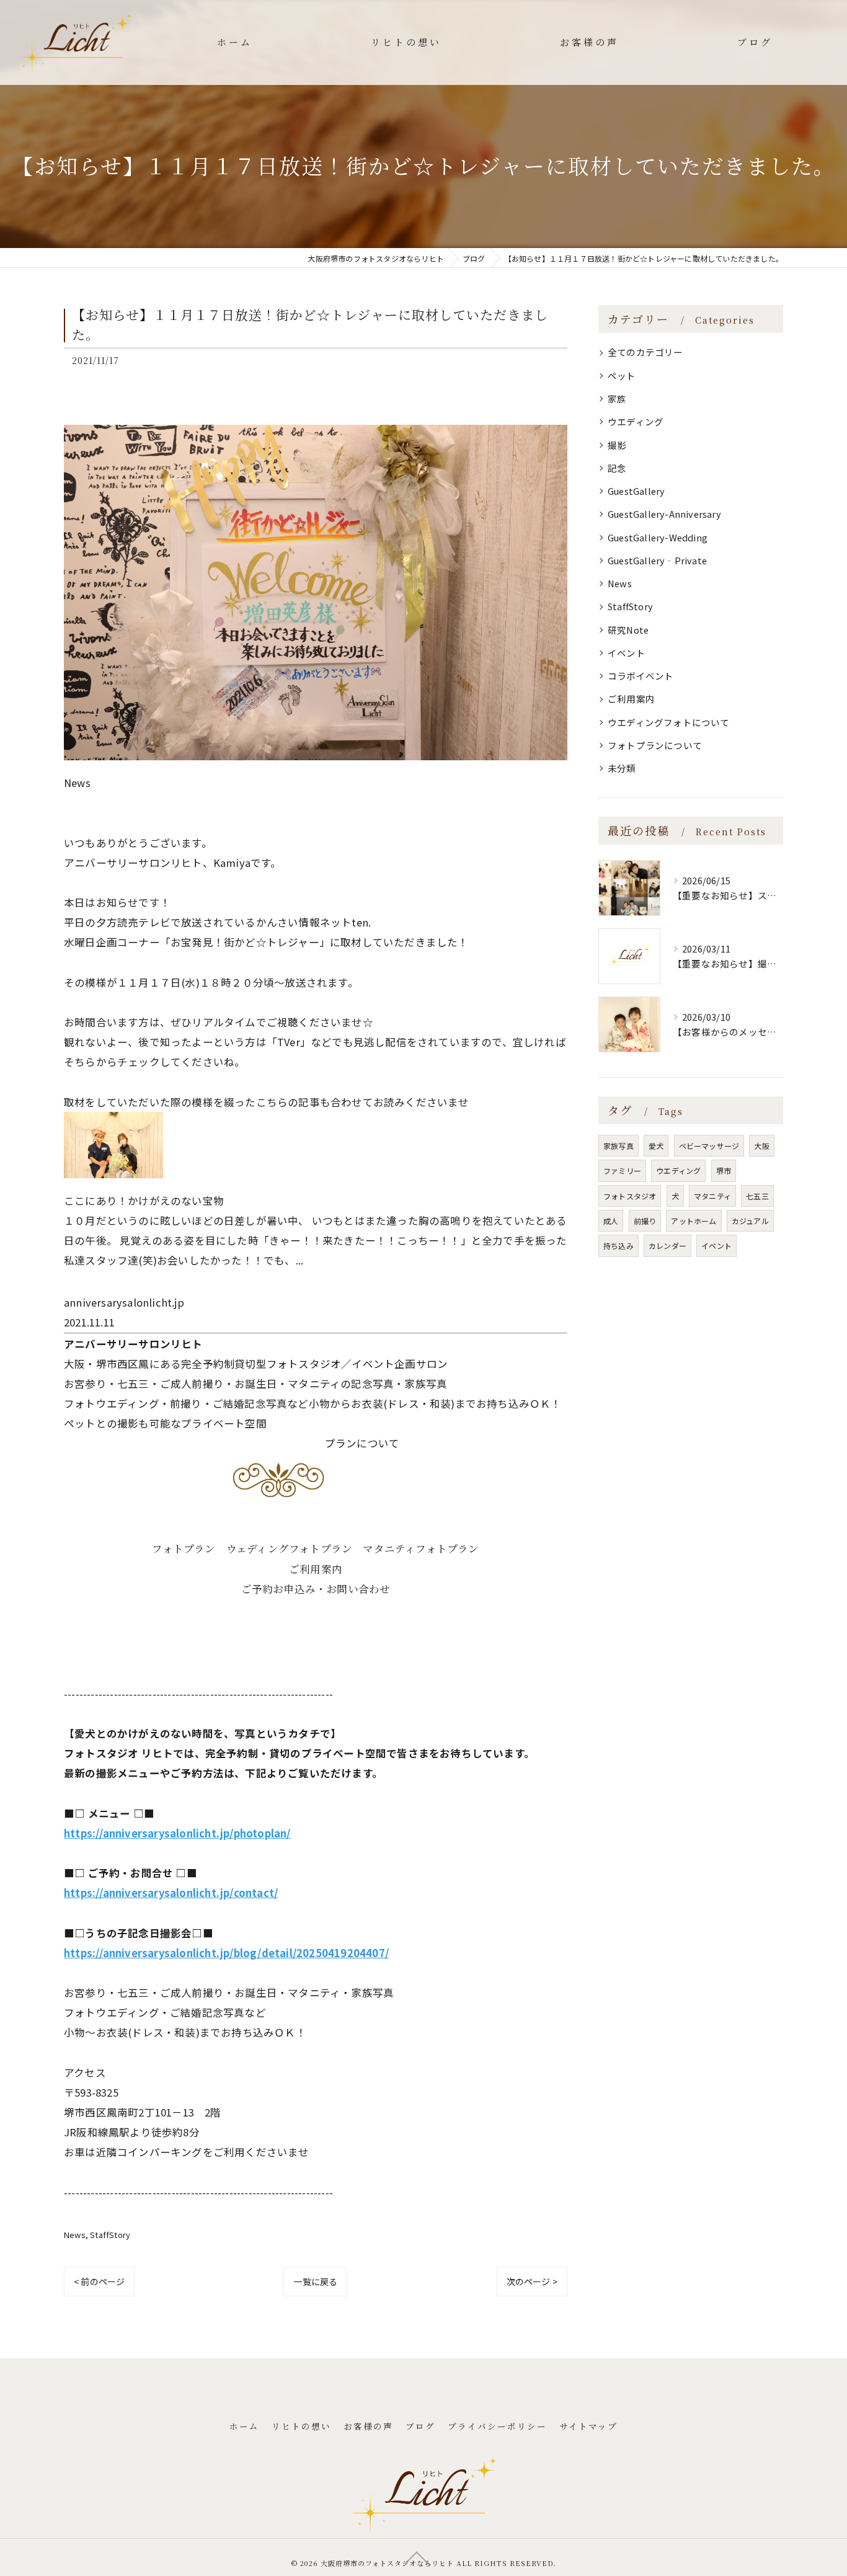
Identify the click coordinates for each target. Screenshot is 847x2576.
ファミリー (622, 1170)
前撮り (645, 1221)
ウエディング (636, 421)
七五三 (757, 1196)
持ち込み (619, 1246)
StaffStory (110, 2235)
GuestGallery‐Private (657, 560)
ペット (622, 375)
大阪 (761, 1146)
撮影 (617, 445)
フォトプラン (184, 1548)
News (75, 2235)
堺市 (724, 1170)
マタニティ (712, 1196)
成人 (611, 1221)
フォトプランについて (655, 745)
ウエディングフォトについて (669, 722)
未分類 (622, 768)
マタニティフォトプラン (421, 1548)
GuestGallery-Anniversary (664, 514)
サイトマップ (588, 2426)
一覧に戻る (315, 2281)
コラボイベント (641, 676)
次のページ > (532, 2281)
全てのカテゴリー (645, 352)
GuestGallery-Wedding (658, 537)
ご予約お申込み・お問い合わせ (316, 1589)
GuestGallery (636, 491)
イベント (627, 653)
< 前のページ (99, 2281)
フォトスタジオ (630, 1196)
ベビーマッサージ (709, 1146)
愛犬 (656, 1146)
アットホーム (694, 1221)
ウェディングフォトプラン (289, 1548)
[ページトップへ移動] (417, 2557)
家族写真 (619, 1146)
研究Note (628, 630)
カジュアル (750, 1221)
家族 (617, 398)
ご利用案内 (316, 1569)
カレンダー (667, 1246)
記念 (617, 468)
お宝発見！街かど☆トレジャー (245, 942)
